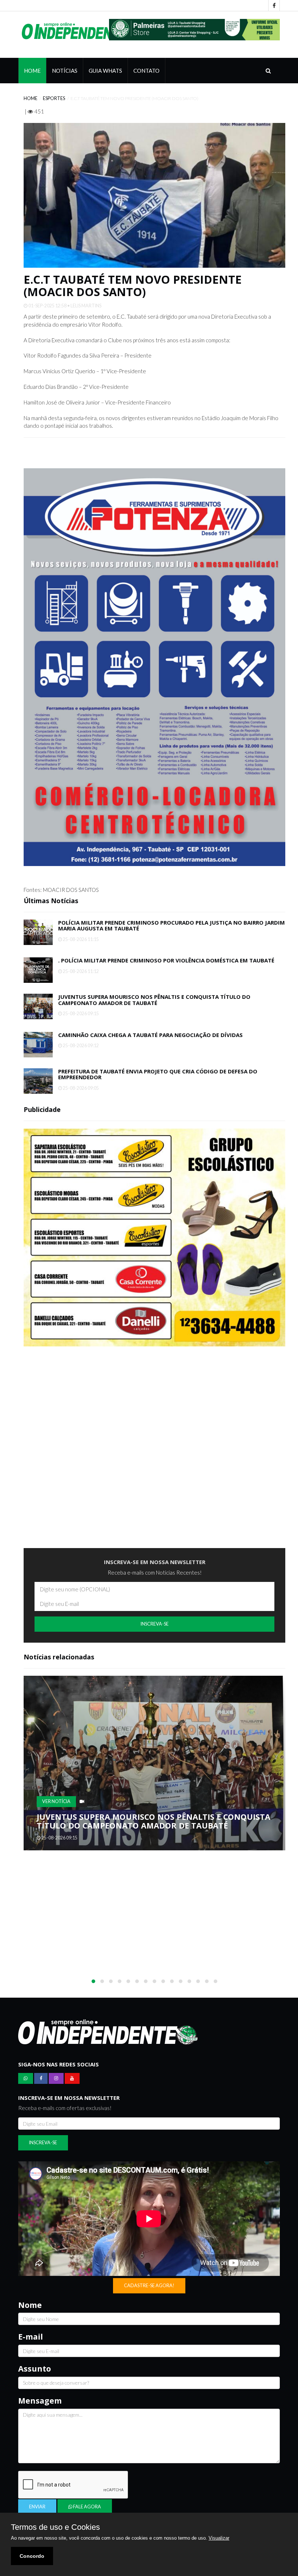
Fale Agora (87, 2507)
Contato (146, 71)
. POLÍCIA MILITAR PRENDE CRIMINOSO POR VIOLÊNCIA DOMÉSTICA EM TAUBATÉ (166, 960)
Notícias (65, 71)
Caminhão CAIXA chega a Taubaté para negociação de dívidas (150, 1035)
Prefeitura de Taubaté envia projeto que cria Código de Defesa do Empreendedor (158, 1074)
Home (32, 71)
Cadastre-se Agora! (149, 2286)
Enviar (37, 2507)
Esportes (54, 98)
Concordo (32, 2556)
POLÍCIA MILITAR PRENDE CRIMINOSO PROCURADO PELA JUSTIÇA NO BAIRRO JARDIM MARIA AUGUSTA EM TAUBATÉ (172, 926)
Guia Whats (105, 71)
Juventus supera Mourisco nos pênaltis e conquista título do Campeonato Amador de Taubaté (154, 1000)
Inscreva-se (155, 1624)
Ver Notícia (56, 1801)
